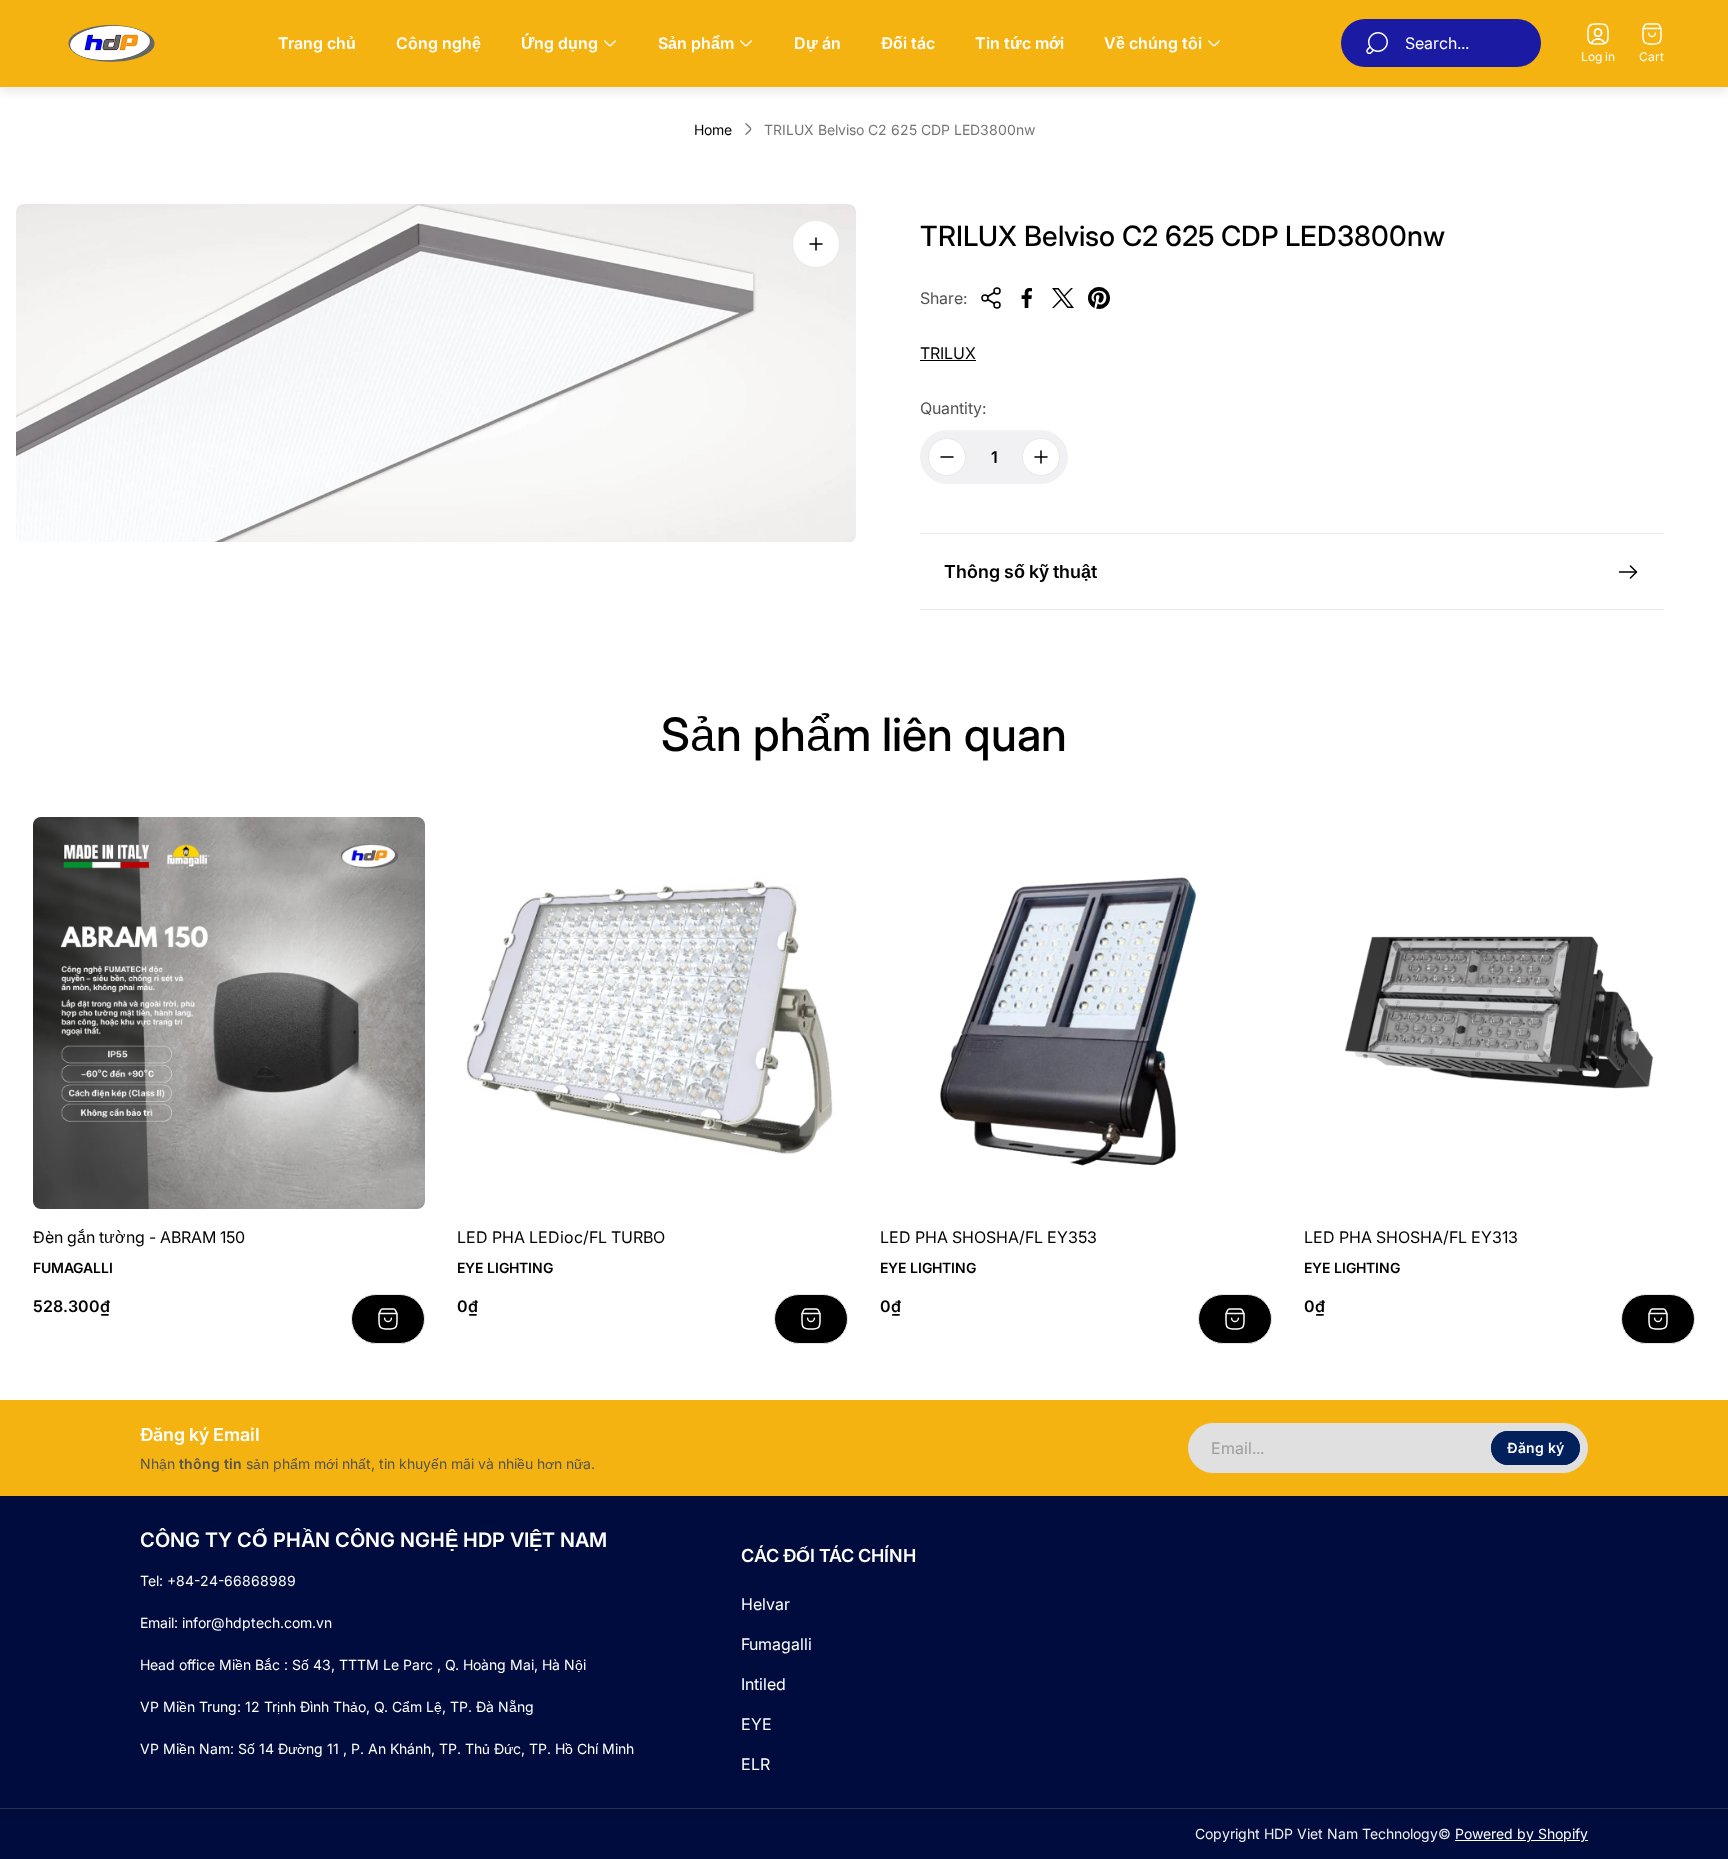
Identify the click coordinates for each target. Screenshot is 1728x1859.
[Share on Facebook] (1027, 298)
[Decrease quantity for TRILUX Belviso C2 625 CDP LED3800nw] (947, 457)
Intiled (763, 1684)
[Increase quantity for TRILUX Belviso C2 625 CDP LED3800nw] (1041, 457)
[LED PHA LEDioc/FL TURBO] (653, 1013)
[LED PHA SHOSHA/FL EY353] (1076, 1013)
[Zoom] (816, 244)
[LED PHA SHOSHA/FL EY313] (1500, 1013)
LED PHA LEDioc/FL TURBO (561, 1237)
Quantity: (953, 408)
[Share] (991, 298)
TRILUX (948, 353)
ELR (755, 1764)
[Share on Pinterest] (1099, 298)
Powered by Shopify (1521, 1833)
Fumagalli (776, 1644)
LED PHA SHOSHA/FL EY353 (988, 1237)
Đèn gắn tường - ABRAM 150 (139, 1237)
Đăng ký (1535, 1447)
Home (713, 129)
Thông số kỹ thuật (1020, 571)
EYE (756, 1724)
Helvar (765, 1604)
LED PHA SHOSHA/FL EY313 (1411, 1237)
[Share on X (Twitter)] (1063, 298)
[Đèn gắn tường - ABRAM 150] (229, 1013)
